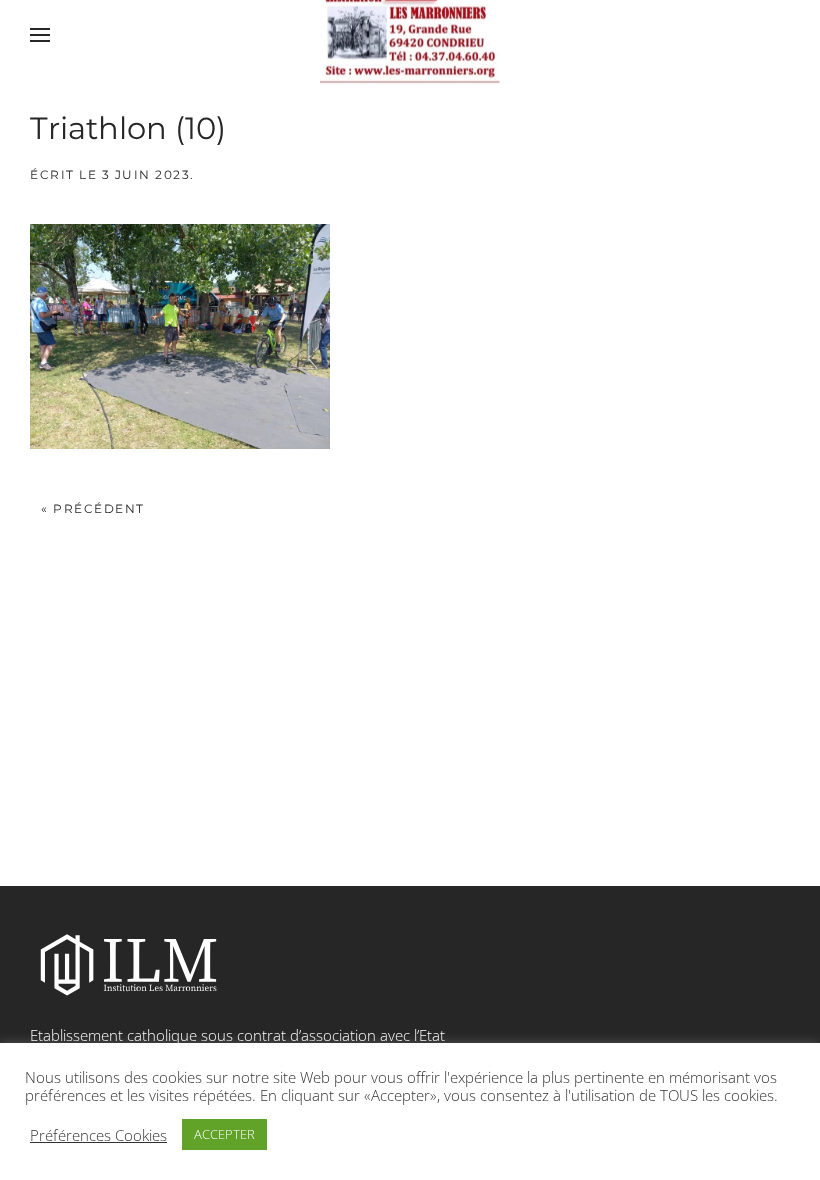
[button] (40, 35)
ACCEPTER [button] (224, 1134)
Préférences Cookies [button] (98, 1135)
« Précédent (93, 508)
